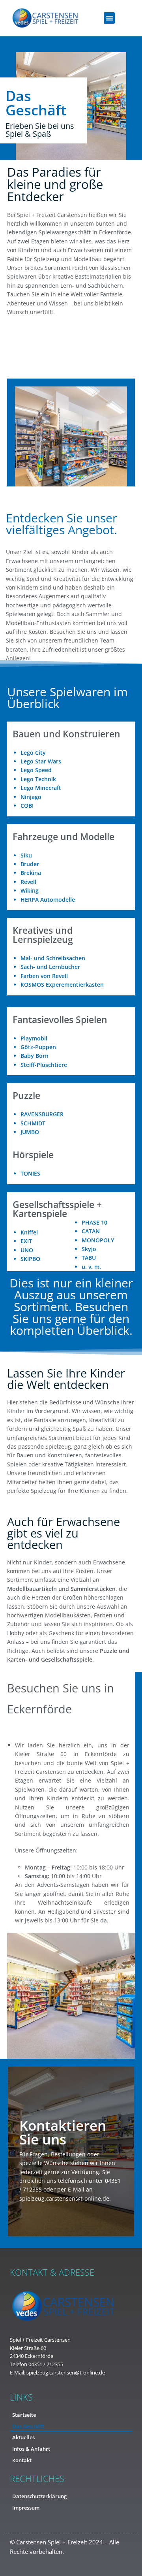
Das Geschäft (28, 2426)
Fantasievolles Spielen (60, 1019)
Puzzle (26, 1095)
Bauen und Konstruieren (66, 734)
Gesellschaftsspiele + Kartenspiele (57, 1209)
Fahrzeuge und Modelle (64, 837)
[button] (109, 18)
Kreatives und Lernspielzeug (43, 935)
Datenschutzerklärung (39, 2496)
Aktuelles (23, 2437)
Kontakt (22, 2460)
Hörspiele (33, 1155)
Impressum (26, 2508)
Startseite (24, 2415)
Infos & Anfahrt (31, 2449)
